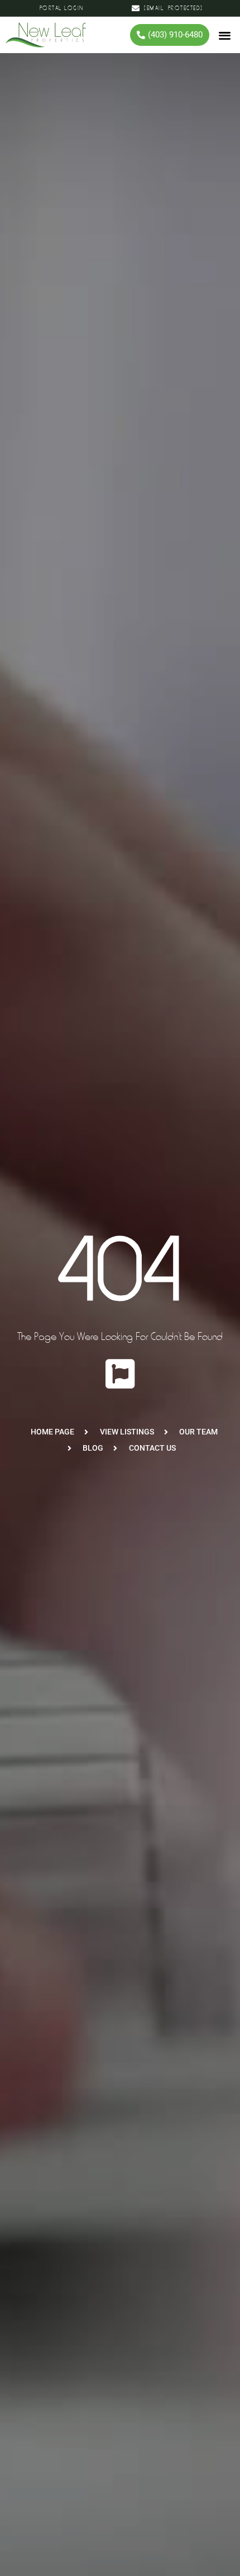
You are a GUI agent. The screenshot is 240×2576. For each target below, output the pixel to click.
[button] (225, 35)
